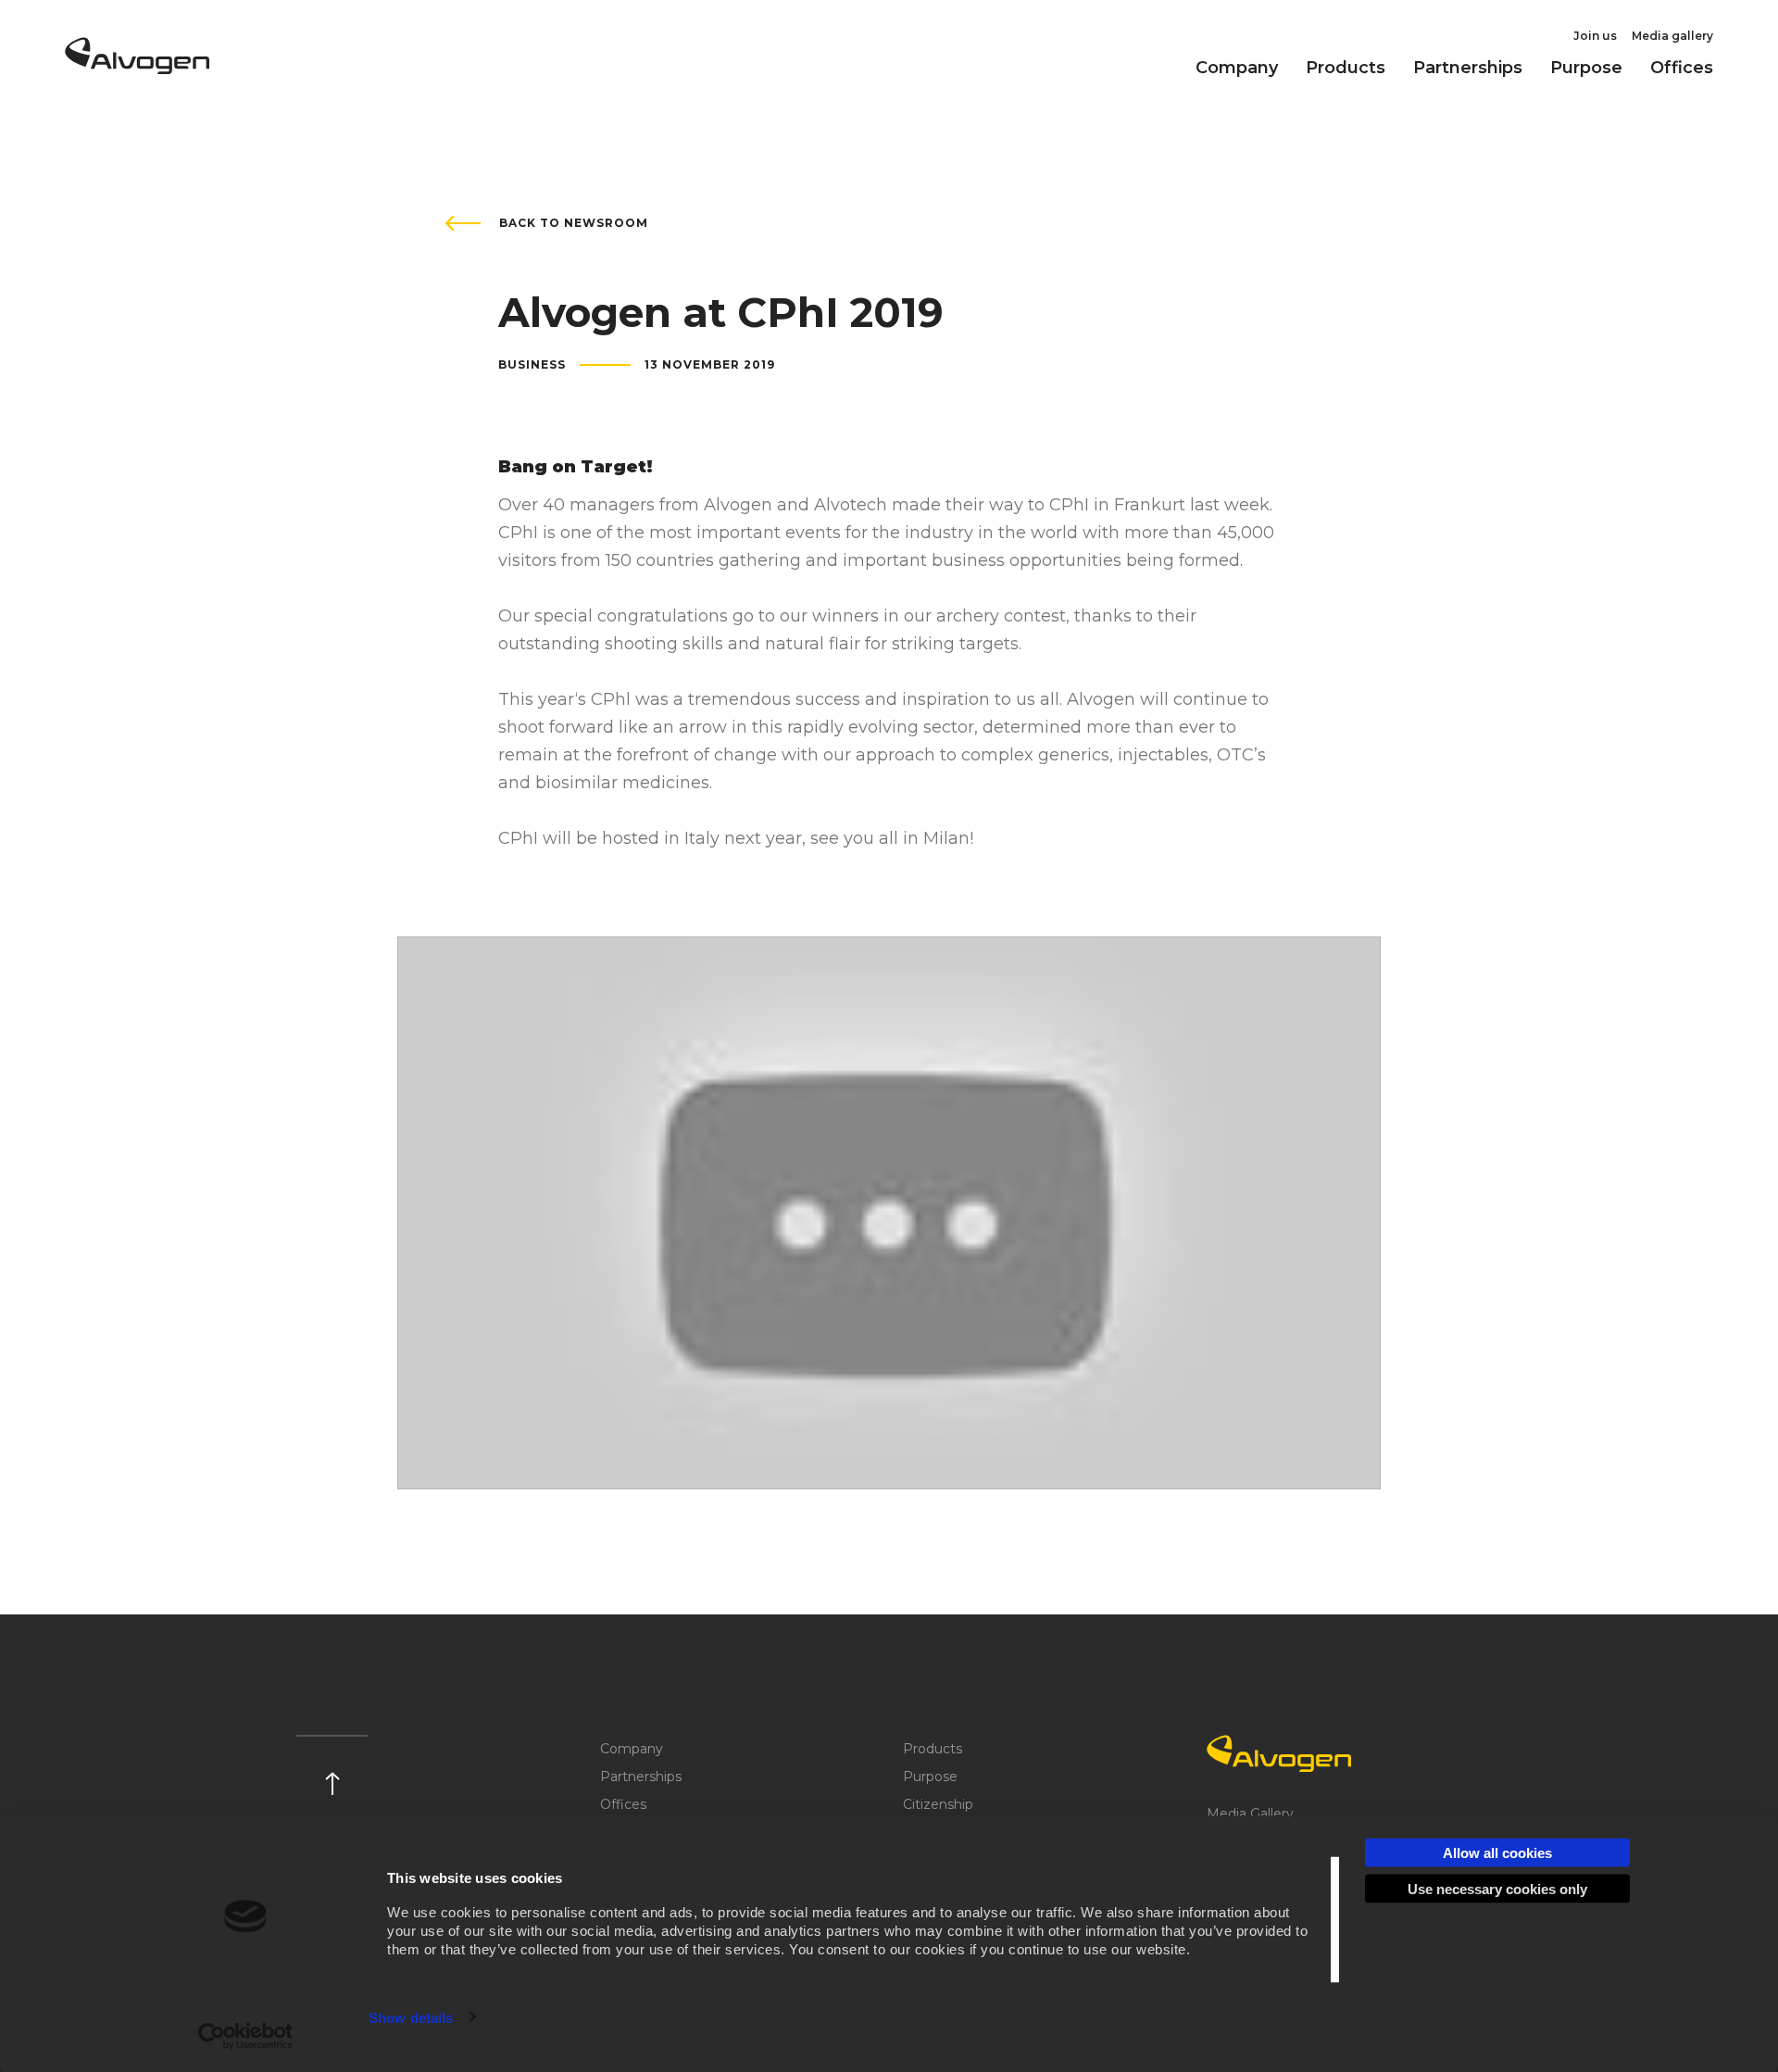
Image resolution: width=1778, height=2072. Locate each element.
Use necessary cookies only (1497, 1888)
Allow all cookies (1497, 1853)
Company (1237, 68)
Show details (411, 2017)
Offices (1682, 68)
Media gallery (1672, 36)
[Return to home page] (137, 68)
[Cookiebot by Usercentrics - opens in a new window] (246, 2036)
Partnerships (1468, 68)
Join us (1595, 36)
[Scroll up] (332, 1765)
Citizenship (938, 1804)
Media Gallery (1250, 1814)
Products (1346, 68)
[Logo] (1345, 1753)
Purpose (1586, 68)
